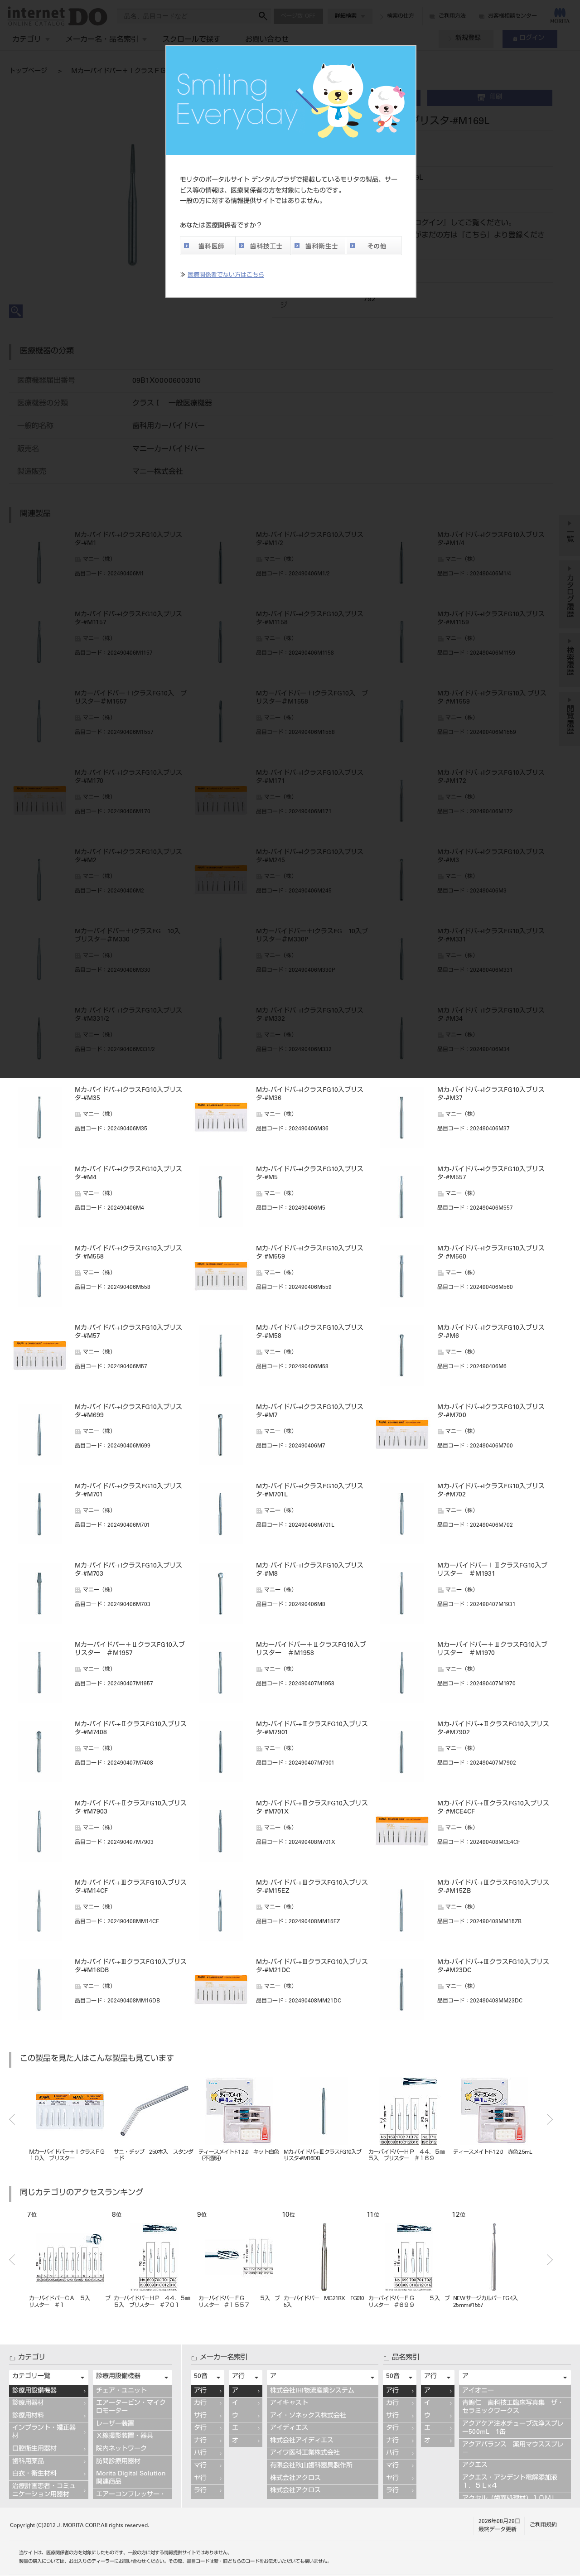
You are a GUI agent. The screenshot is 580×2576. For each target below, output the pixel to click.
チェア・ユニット (121, 2391)
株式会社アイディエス (302, 2441)
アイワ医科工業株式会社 (305, 2453)
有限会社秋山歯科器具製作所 (311, 2466)
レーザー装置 (115, 2424)
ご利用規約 (543, 2525)
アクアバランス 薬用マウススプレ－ (513, 2449)
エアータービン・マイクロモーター (131, 2407)
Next (550, 2119)
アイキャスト (289, 2403)
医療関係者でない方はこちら (226, 276)
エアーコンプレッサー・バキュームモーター (131, 2499)
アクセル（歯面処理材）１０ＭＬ (510, 2499)
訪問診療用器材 (118, 2462)
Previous (12, 2119)
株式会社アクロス (295, 2479)
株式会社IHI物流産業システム (312, 2391)
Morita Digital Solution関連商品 (131, 2478)
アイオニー (478, 2391)
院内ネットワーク (121, 2449)
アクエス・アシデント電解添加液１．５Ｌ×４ (510, 2482)
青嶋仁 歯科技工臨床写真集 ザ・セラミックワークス (513, 2407)
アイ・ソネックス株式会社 (308, 2416)
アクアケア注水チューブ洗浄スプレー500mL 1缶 (513, 2428)
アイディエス (289, 2428)
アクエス (475, 2465)
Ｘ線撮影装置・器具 (125, 2436)
